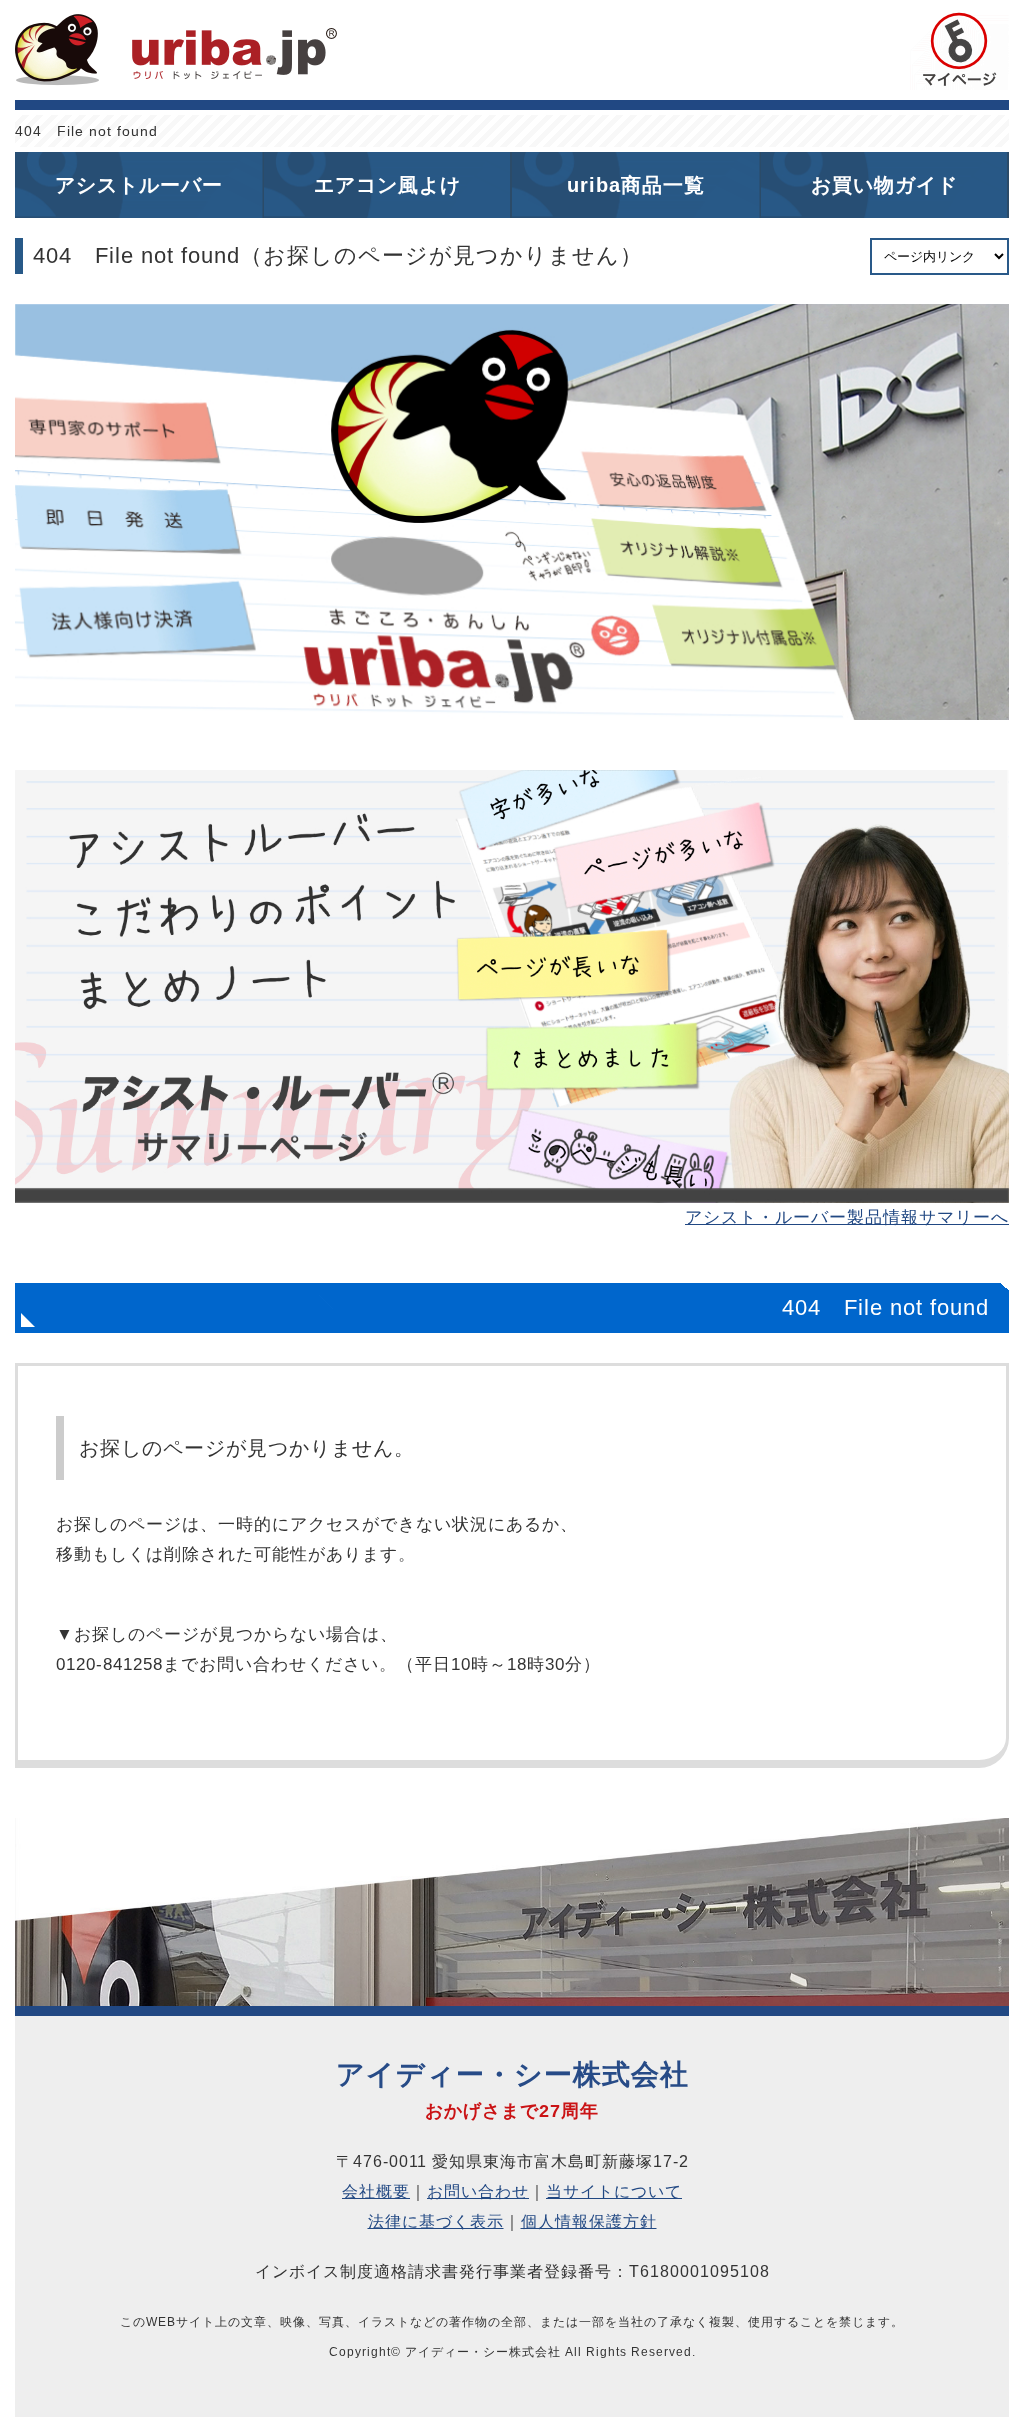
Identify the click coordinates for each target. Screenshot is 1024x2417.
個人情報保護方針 (589, 2221)
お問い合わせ (478, 2191)
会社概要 (376, 2191)
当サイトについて (614, 2191)
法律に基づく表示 (436, 2221)
